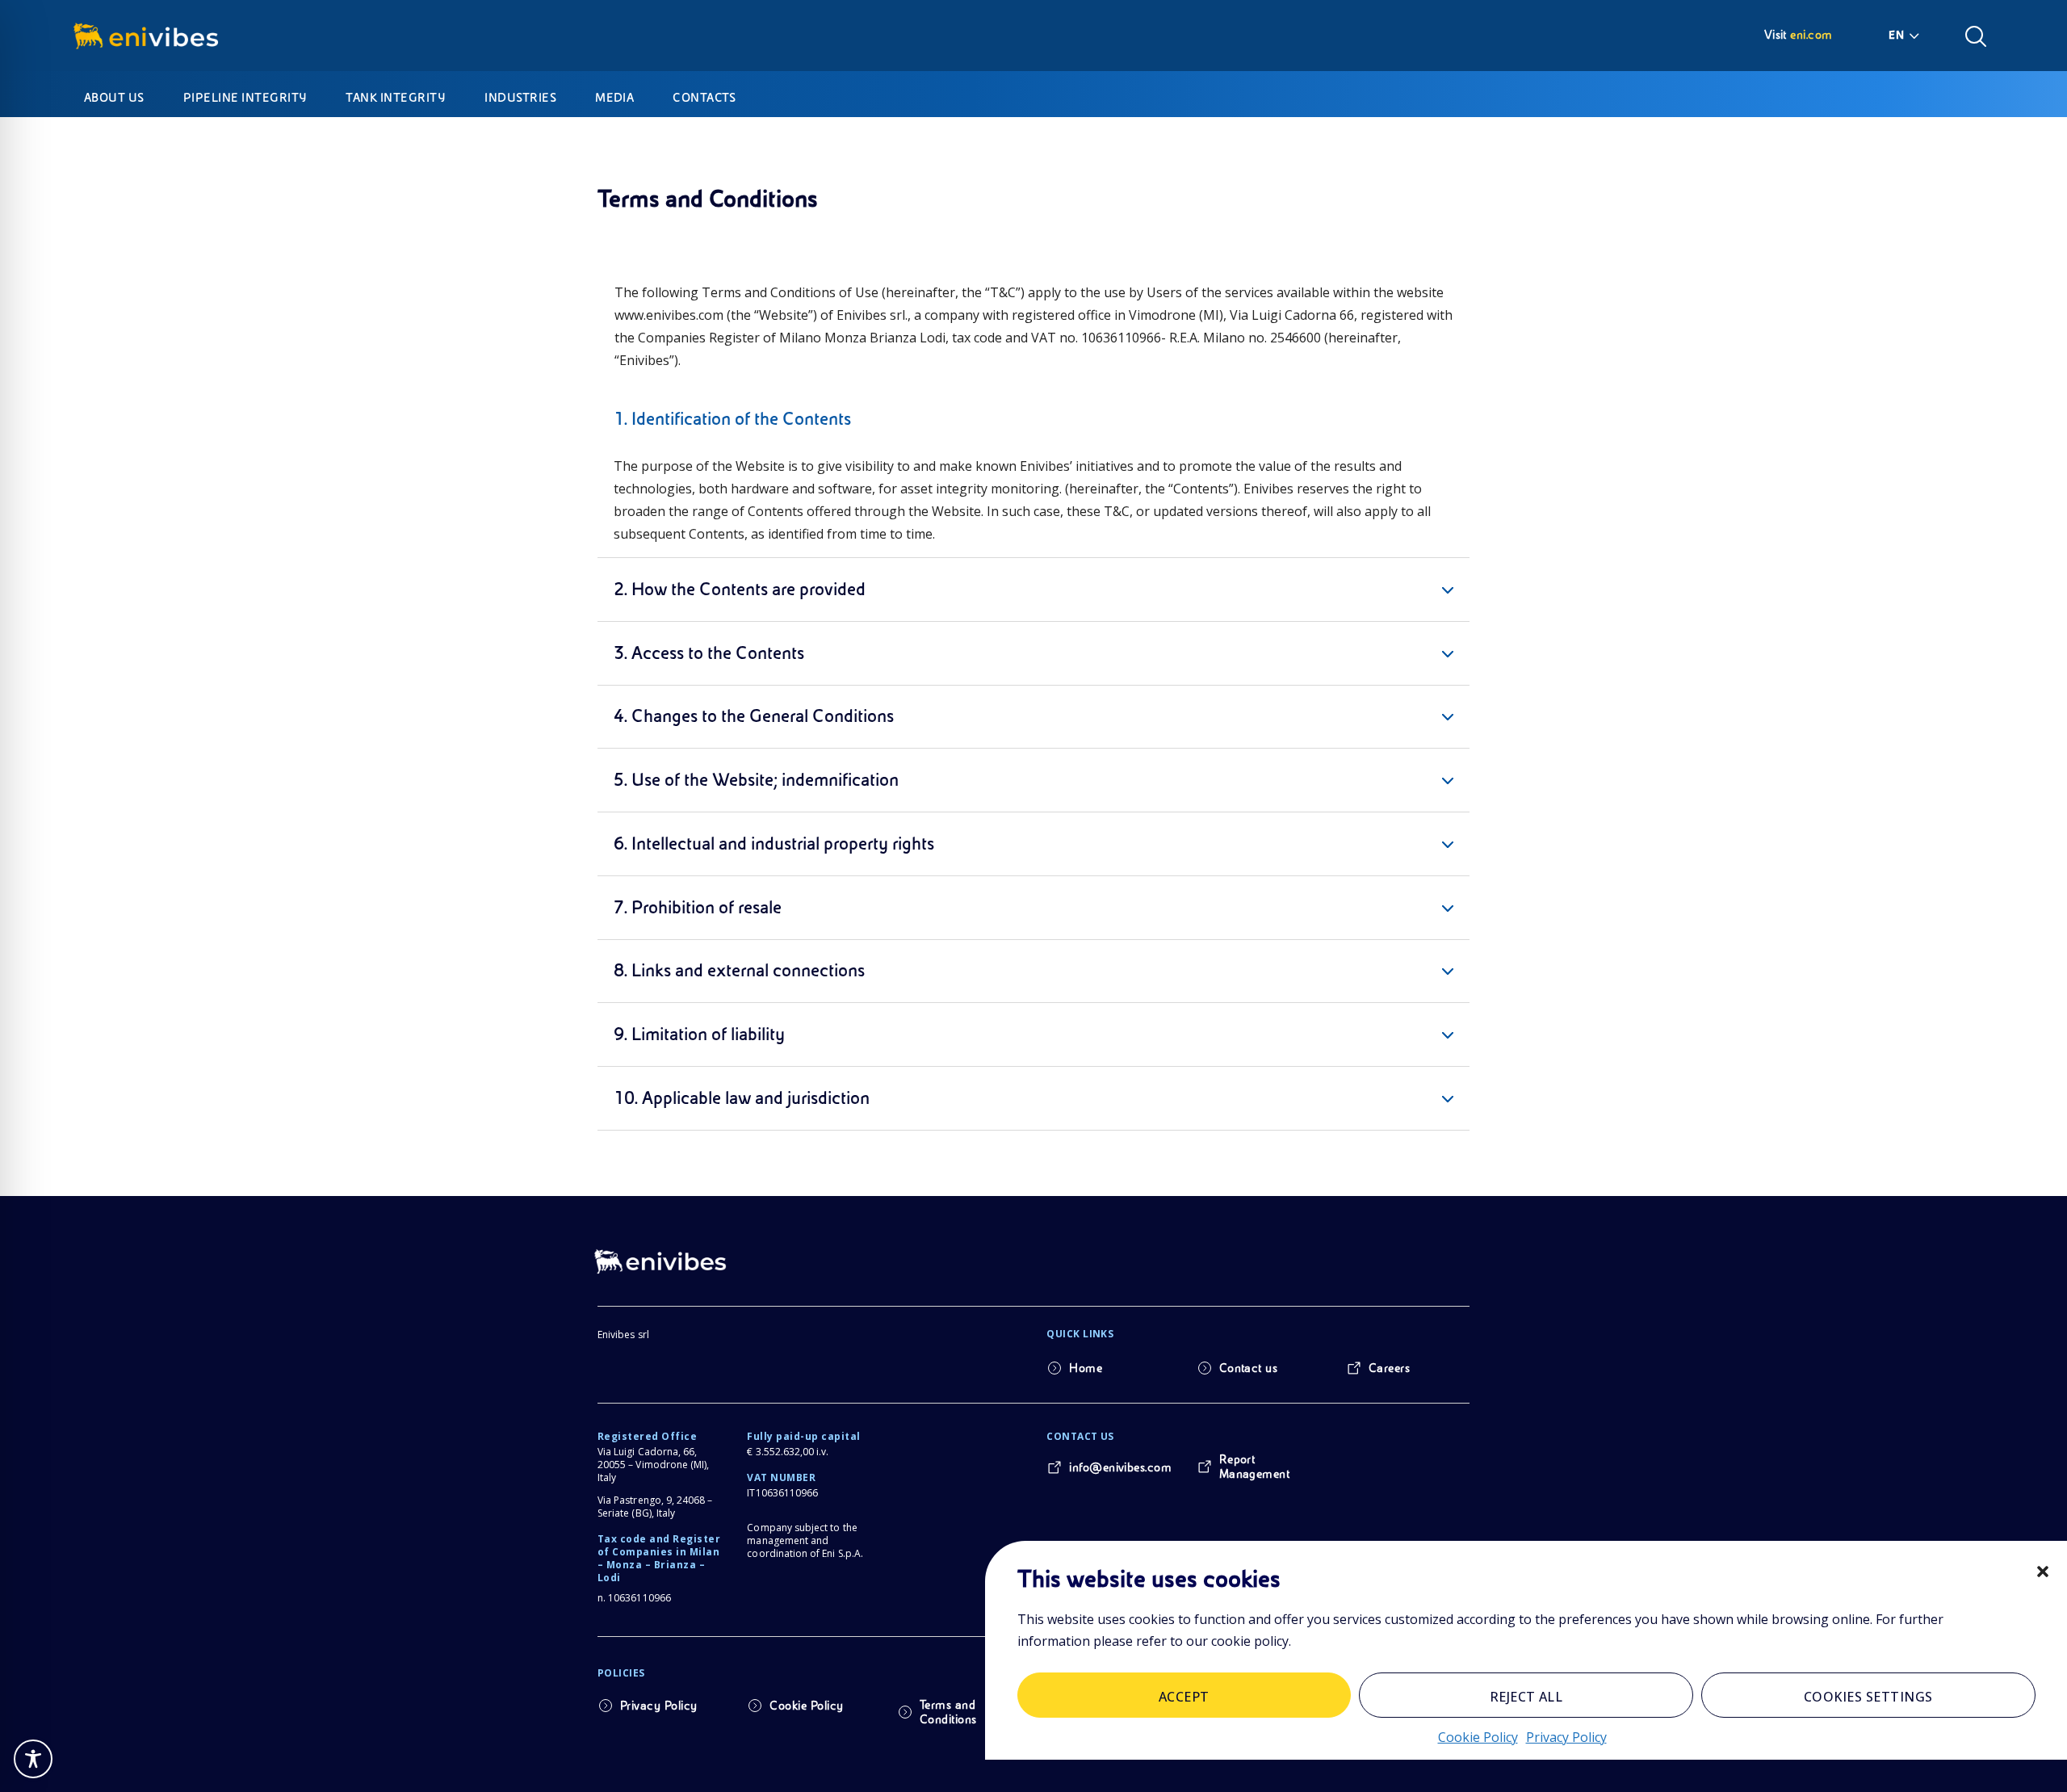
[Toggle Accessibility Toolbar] (33, 1759)
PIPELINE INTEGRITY (245, 98)
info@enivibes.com (1120, 1467)
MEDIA (614, 98)
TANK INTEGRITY (396, 98)
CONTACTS (704, 98)
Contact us (1249, 1368)
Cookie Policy (1478, 1736)
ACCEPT (1184, 1696)
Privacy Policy (1566, 1736)
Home (1086, 1368)
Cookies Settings (1868, 1696)
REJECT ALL (1526, 1696)
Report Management (1255, 1467)
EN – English (1906, 35)
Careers (1389, 1368)
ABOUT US (114, 98)
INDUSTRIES (520, 98)
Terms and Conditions (948, 1712)
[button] (2043, 1572)
